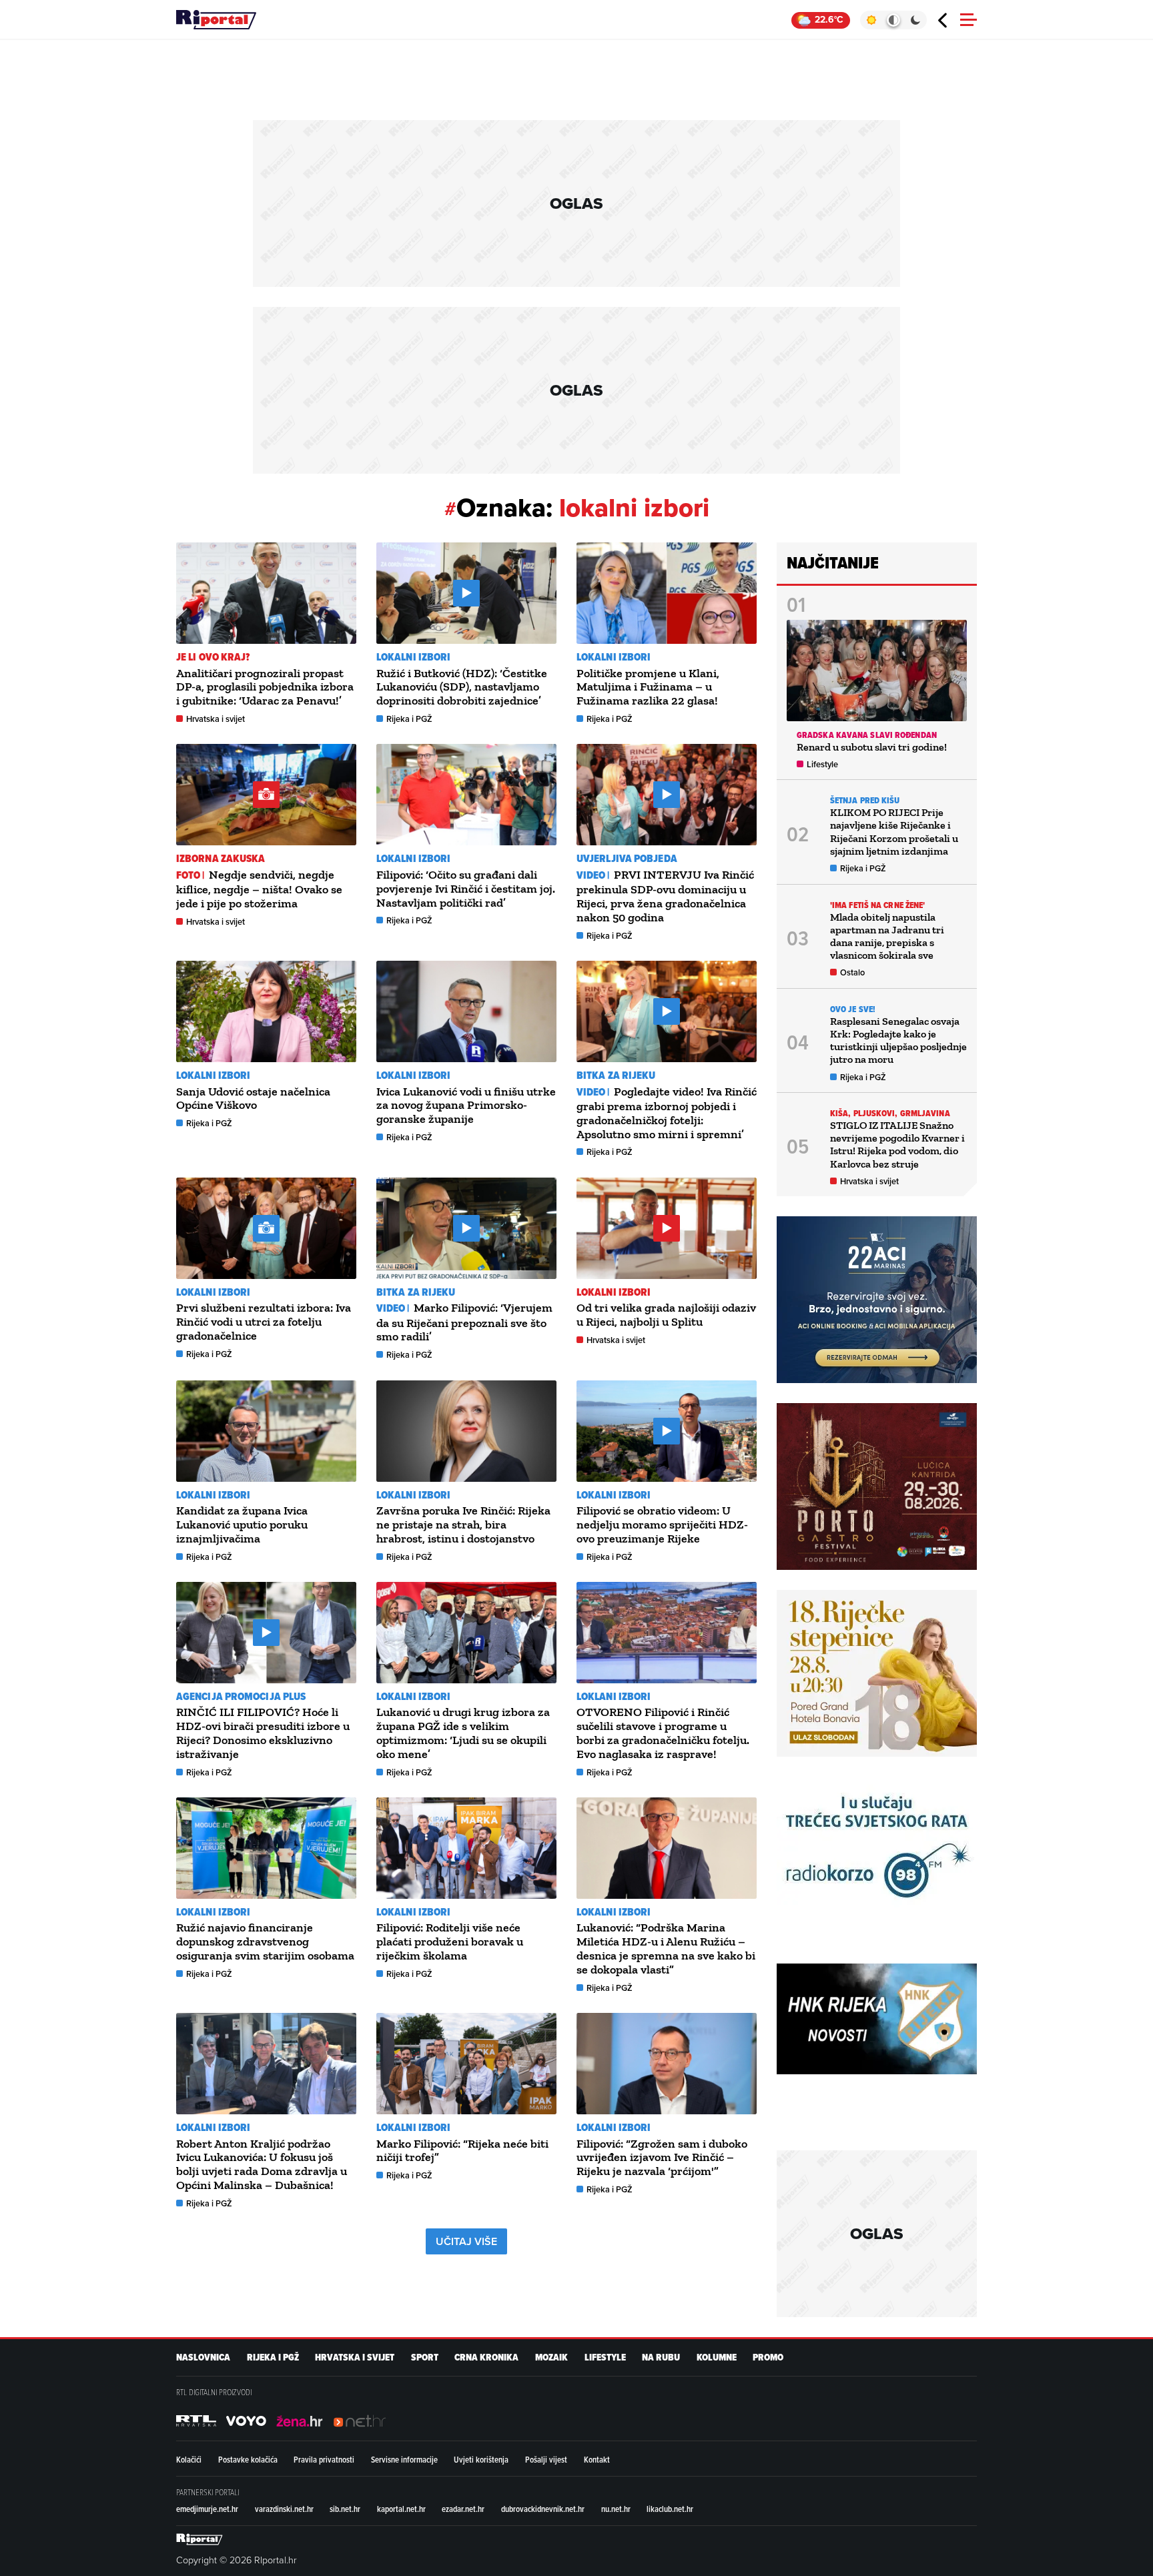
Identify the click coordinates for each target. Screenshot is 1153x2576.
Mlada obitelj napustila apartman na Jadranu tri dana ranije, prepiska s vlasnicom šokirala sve (887, 936)
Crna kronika (486, 2357)
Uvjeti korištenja (481, 2459)
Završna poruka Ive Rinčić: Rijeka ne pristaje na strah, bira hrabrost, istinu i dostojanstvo (463, 1525)
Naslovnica (203, 2357)
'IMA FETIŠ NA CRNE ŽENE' (877, 905)
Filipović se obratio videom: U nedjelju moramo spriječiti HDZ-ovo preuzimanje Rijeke (662, 1525)
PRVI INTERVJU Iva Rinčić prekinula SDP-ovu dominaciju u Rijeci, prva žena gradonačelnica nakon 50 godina (665, 896)
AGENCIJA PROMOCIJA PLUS (241, 1696)
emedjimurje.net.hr (207, 2509)
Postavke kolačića (248, 2459)
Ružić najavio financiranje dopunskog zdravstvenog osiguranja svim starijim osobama (265, 1942)
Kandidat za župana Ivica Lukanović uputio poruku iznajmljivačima (242, 1525)
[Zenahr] (300, 2421)
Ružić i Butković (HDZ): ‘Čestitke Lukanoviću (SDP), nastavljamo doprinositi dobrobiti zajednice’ (462, 687)
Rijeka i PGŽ (409, 719)
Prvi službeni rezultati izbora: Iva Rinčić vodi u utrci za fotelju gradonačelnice (264, 1322)
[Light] (871, 20)
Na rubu (661, 2357)
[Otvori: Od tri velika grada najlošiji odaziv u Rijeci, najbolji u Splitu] (667, 1228)
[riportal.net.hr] (200, 2539)
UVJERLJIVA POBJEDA (627, 858)
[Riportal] (216, 20)
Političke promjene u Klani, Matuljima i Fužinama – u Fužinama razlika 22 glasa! (648, 687)
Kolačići (189, 2459)
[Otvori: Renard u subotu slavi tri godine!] (877, 671)
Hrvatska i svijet (216, 719)
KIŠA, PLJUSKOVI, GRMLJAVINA (890, 1113)
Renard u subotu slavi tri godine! (872, 747)
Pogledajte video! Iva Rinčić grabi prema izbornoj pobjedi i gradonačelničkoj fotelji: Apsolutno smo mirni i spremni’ (667, 1113)
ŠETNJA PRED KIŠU (865, 800)
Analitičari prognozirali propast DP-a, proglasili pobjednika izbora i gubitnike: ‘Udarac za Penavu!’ (265, 687)
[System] (893, 20)
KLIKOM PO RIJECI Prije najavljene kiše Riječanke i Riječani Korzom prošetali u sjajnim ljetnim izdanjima (894, 832)
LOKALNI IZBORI (413, 657)
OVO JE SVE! (853, 1009)
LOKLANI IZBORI (614, 1696)
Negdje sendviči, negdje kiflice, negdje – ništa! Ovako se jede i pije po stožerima (259, 889)
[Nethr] (360, 2421)
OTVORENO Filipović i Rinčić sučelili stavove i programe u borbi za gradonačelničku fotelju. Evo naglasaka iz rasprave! (663, 1733)
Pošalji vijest (546, 2459)
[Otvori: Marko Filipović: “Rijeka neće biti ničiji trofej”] (466, 2064)
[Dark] (916, 20)
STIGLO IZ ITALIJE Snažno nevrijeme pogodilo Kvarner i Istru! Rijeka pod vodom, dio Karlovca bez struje (897, 1145)
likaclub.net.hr (670, 2509)
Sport (425, 2357)
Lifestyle (822, 764)
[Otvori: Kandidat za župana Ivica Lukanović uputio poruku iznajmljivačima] (266, 1431)
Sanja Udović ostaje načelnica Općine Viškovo (253, 1099)
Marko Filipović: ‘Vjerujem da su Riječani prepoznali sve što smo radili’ (464, 1322)
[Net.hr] (196, 2421)
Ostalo (852, 972)
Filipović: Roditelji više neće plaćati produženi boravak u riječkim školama (450, 1942)
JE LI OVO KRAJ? (213, 657)
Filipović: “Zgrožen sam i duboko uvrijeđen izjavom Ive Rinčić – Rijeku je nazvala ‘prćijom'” (662, 2158)
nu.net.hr (616, 2509)
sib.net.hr (345, 2509)
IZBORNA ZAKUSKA (221, 858)
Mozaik (551, 2357)
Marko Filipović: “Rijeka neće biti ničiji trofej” (462, 2151)
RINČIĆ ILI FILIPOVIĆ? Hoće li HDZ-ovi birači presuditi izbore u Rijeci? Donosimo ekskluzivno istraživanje (263, 1733)
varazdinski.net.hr (284, 2509)
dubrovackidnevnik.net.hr (543, 2509)
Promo (768, 2357)
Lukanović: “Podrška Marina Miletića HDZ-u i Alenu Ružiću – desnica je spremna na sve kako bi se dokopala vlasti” (666, 1948)
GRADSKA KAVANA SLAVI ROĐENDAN (867, 735)
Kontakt (597, 2459)
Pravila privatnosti (324, 2459)
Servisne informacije (404, 2459)
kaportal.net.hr (401, 2509)
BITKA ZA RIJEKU (616, 1075)
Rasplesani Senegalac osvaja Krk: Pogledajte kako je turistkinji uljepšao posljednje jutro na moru (898, 1040)
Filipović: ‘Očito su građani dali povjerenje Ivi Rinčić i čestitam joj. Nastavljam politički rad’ (466, 889)
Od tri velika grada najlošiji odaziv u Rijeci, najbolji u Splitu (666, 1315)
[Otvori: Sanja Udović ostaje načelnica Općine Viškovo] (266, 1011)
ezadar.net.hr (463, 2509)
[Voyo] (246, 2421)
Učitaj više (466, 2241)
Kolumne (717, 2357)
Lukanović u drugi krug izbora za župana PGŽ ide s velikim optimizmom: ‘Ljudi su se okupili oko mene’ (463, 1733)
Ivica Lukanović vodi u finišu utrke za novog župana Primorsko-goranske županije (466, 1106)
